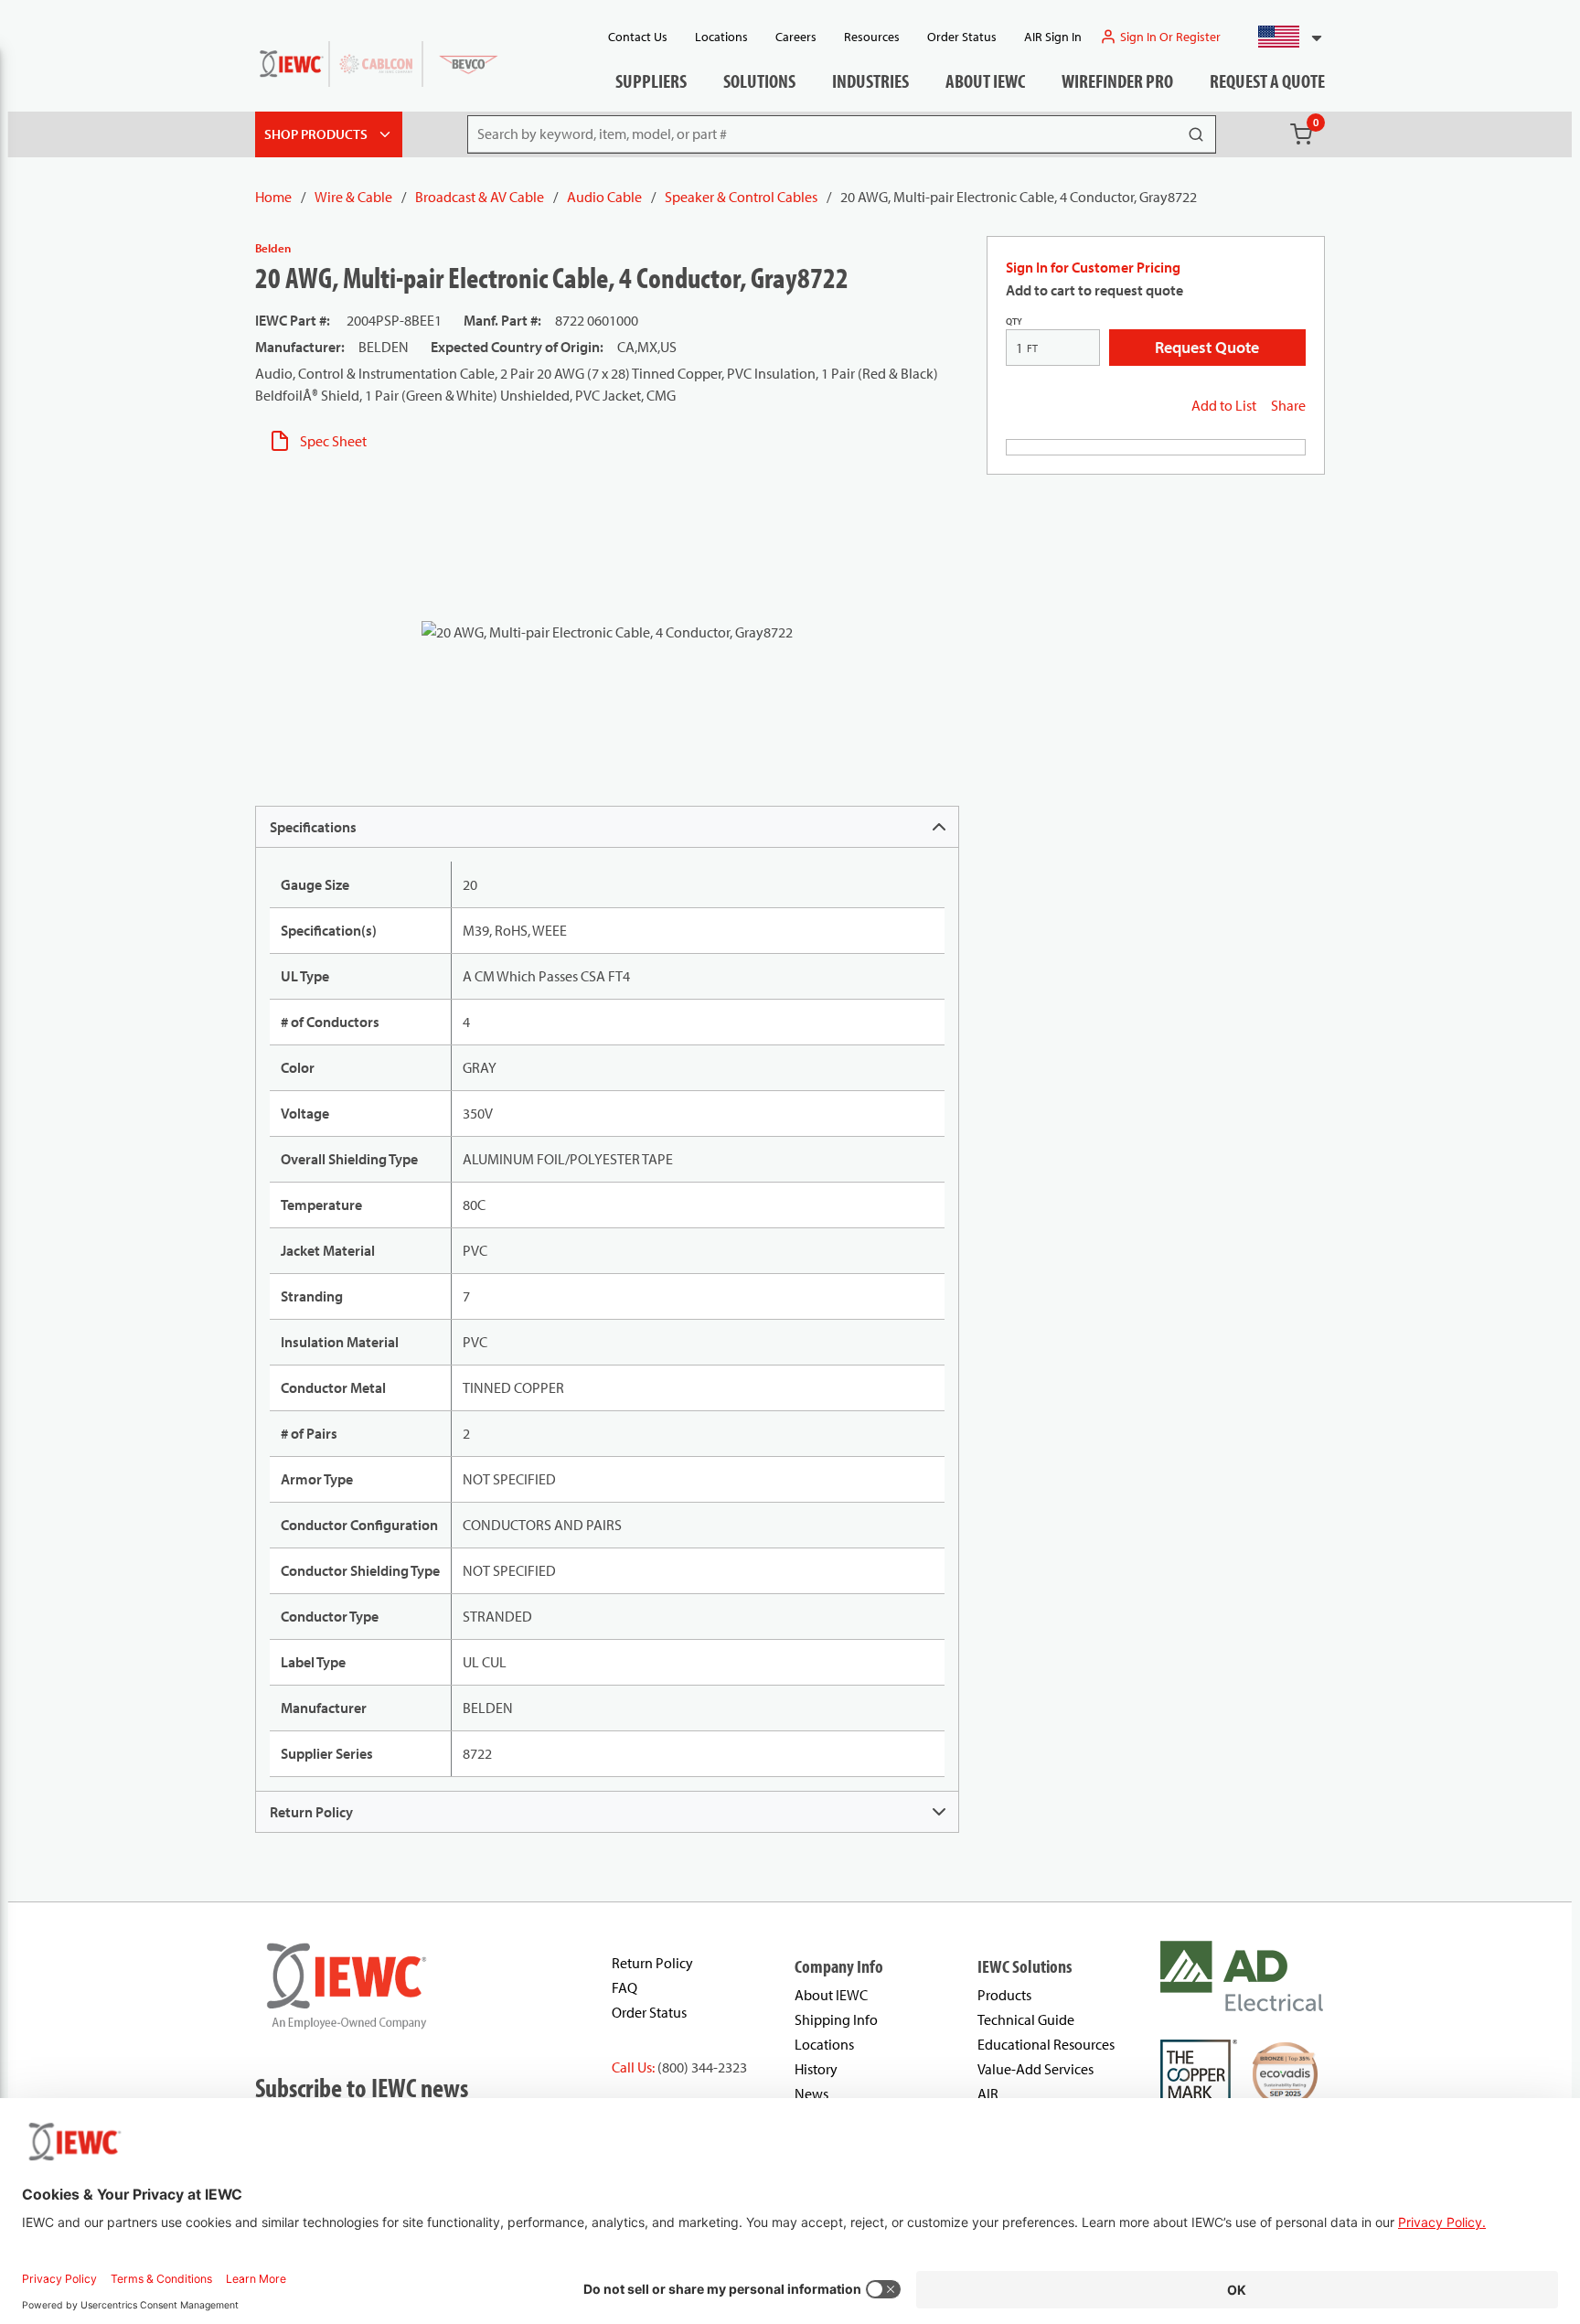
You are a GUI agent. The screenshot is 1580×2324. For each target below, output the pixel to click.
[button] (1282, 37)
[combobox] (1282, 37)
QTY (1014, 321)
